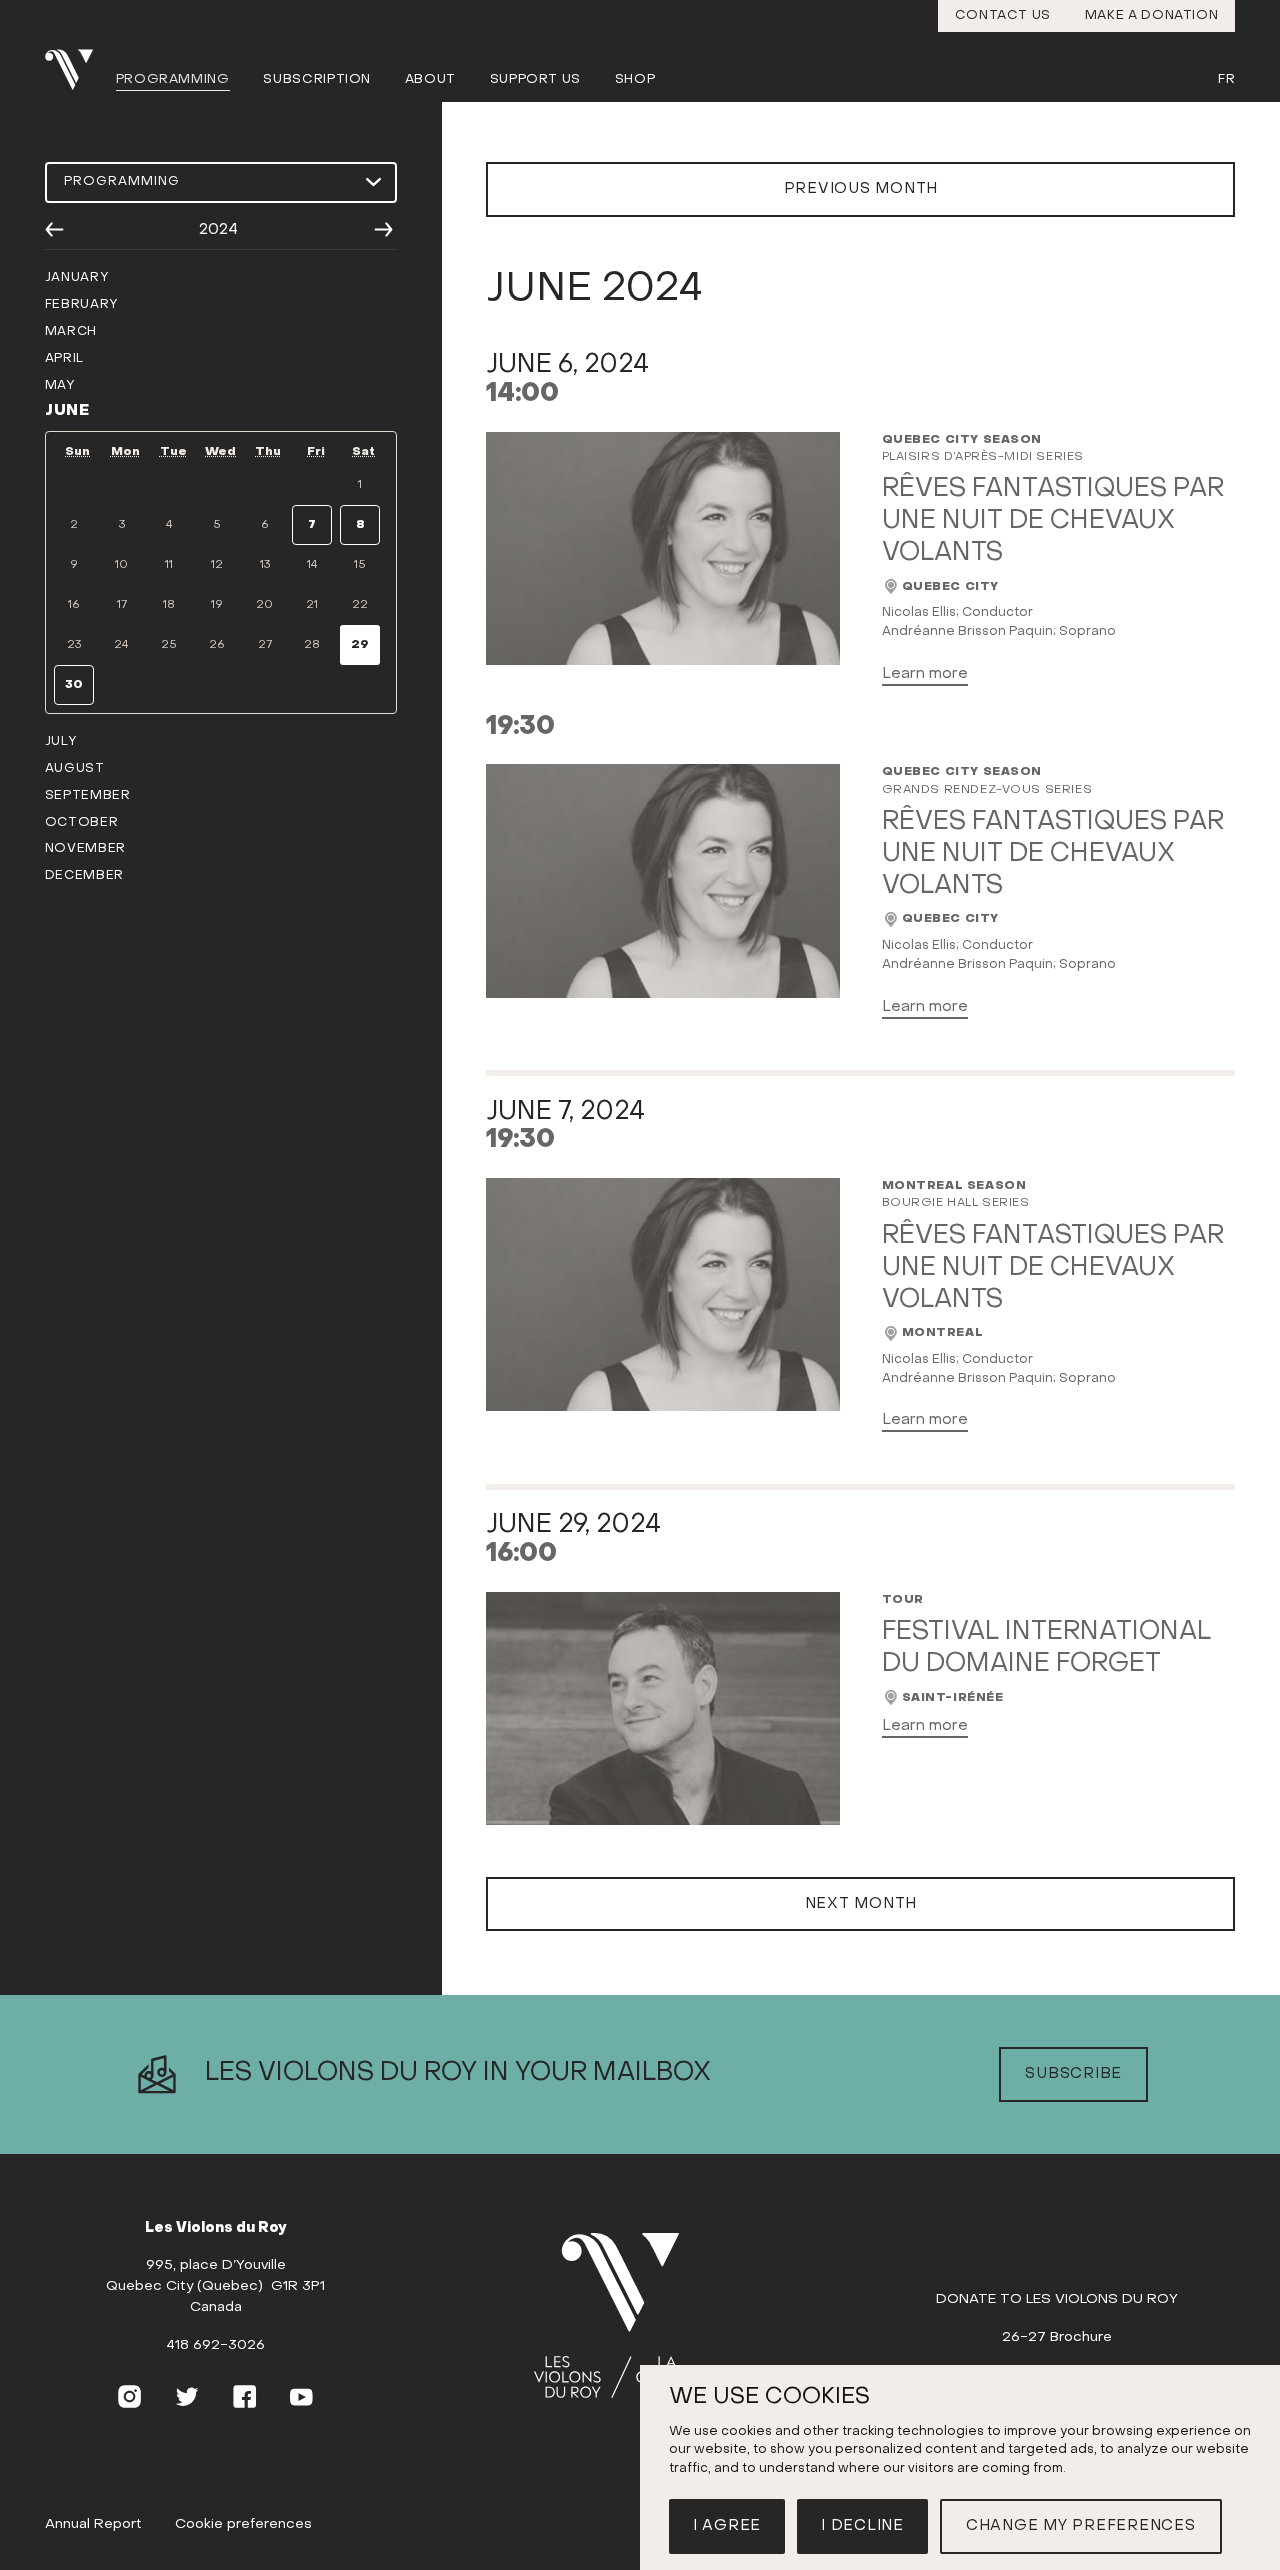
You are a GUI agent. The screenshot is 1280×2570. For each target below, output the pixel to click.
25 (169, 645)
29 (360, 645)
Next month (861, 1904)
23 (74, 645)
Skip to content (640, 78)
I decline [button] (862, 2526)
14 (312, 565)
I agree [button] (727, 2526)
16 (74, 605)
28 (312, 645)
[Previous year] (54, 230)
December (84, 876)
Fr (1226, 79)
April (64, 359)
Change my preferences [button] (1081, 2526)
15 (360, 565)
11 (169, 565)
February (82, 305)
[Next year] (383, 230)
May (60, 386)
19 (217, 605)
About (430, 79)
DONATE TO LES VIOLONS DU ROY (1057, 2299)
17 (122, 605)
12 (217, 565)
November (85, 849)
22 (360, 605)
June (67, 411)
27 (265, 645)
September (88, 796)
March (71, 332)
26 (217, 645)
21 (312, 605)
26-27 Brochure (1057, 2337)
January (77, 278)
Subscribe (1073, 2074)
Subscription (317, 79)
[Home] (633, 2317)
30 (74, 685)
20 (264, 605)
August (75, 769)
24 (121, 645)
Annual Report (93, 2524)
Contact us (1003, 15)
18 (169, 605)
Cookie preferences (243, 2524)
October (81, 823)
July (61, 742)
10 (121, 565)
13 (265, 565)
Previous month (861, 189)
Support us (536, 79)
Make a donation (1152, 15)
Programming (173, 79)
